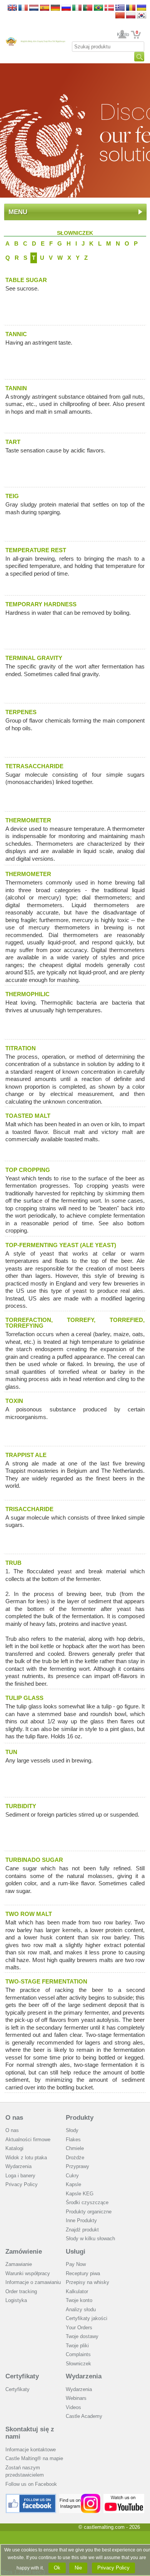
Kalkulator (77, 2291)
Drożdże (75, 2158)
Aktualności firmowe (28, 2140)
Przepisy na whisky (87, 2282)
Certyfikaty (22, 2376)
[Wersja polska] (131, 16)
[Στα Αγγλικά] (120, 8)
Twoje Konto (122, 35)
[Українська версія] (142, 8)
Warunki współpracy (28, 2273)
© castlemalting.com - (109, 2527)
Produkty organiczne (89, 2212)
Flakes (73, 2140)
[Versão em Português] (88, 8)
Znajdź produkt (82, 2230)
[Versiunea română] (131, 8)
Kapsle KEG (80, 2194)
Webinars (76, 2398)
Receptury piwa (83, 2273)
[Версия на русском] (66, 8)
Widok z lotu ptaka (26, 2158)
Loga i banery (20, 2176)
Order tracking (21, 2291)
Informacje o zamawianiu (33, 2282)
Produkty (80, 2118)
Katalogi (14, 2148)
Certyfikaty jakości (87, 2318)
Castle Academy (84, 2416)
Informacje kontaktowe (31, 2450)
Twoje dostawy (82, 2336)
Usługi (76, 2252)
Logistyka (16, 2300)
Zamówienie (24, 2252)
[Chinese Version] (120, 16)
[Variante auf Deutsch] (55, 8)
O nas (14, 2118)
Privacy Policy (22, 2184)
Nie (78, 2568)
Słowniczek (78, 2364)
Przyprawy (77, 2166)
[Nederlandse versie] (34, 8)
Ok (57, 2568)
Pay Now (76, 2264)
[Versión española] (45, 8)
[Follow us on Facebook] (31, 2497)
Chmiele (75, 2148)
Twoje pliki (77, 2346)
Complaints (78, 2354)
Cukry (72, 2176)
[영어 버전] (142, 16)
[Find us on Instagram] (80, 2497)
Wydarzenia (18, 2166)
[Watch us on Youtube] (124, 2497)
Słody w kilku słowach (90, 2239)
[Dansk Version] (109, 8)
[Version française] (23, 8)
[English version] (12, 8)
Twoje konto (79, 2300)
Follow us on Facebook (31, 2484)
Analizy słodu (81, 2309)
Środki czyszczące (87, 2202)
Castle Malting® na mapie (34, 2458)
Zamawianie (19, 2264)
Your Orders (79, 2328)
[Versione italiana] (77, 8)
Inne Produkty (81, 2220)
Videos (73, 2407)
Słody (72, 2130)
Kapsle (73, 2184)
